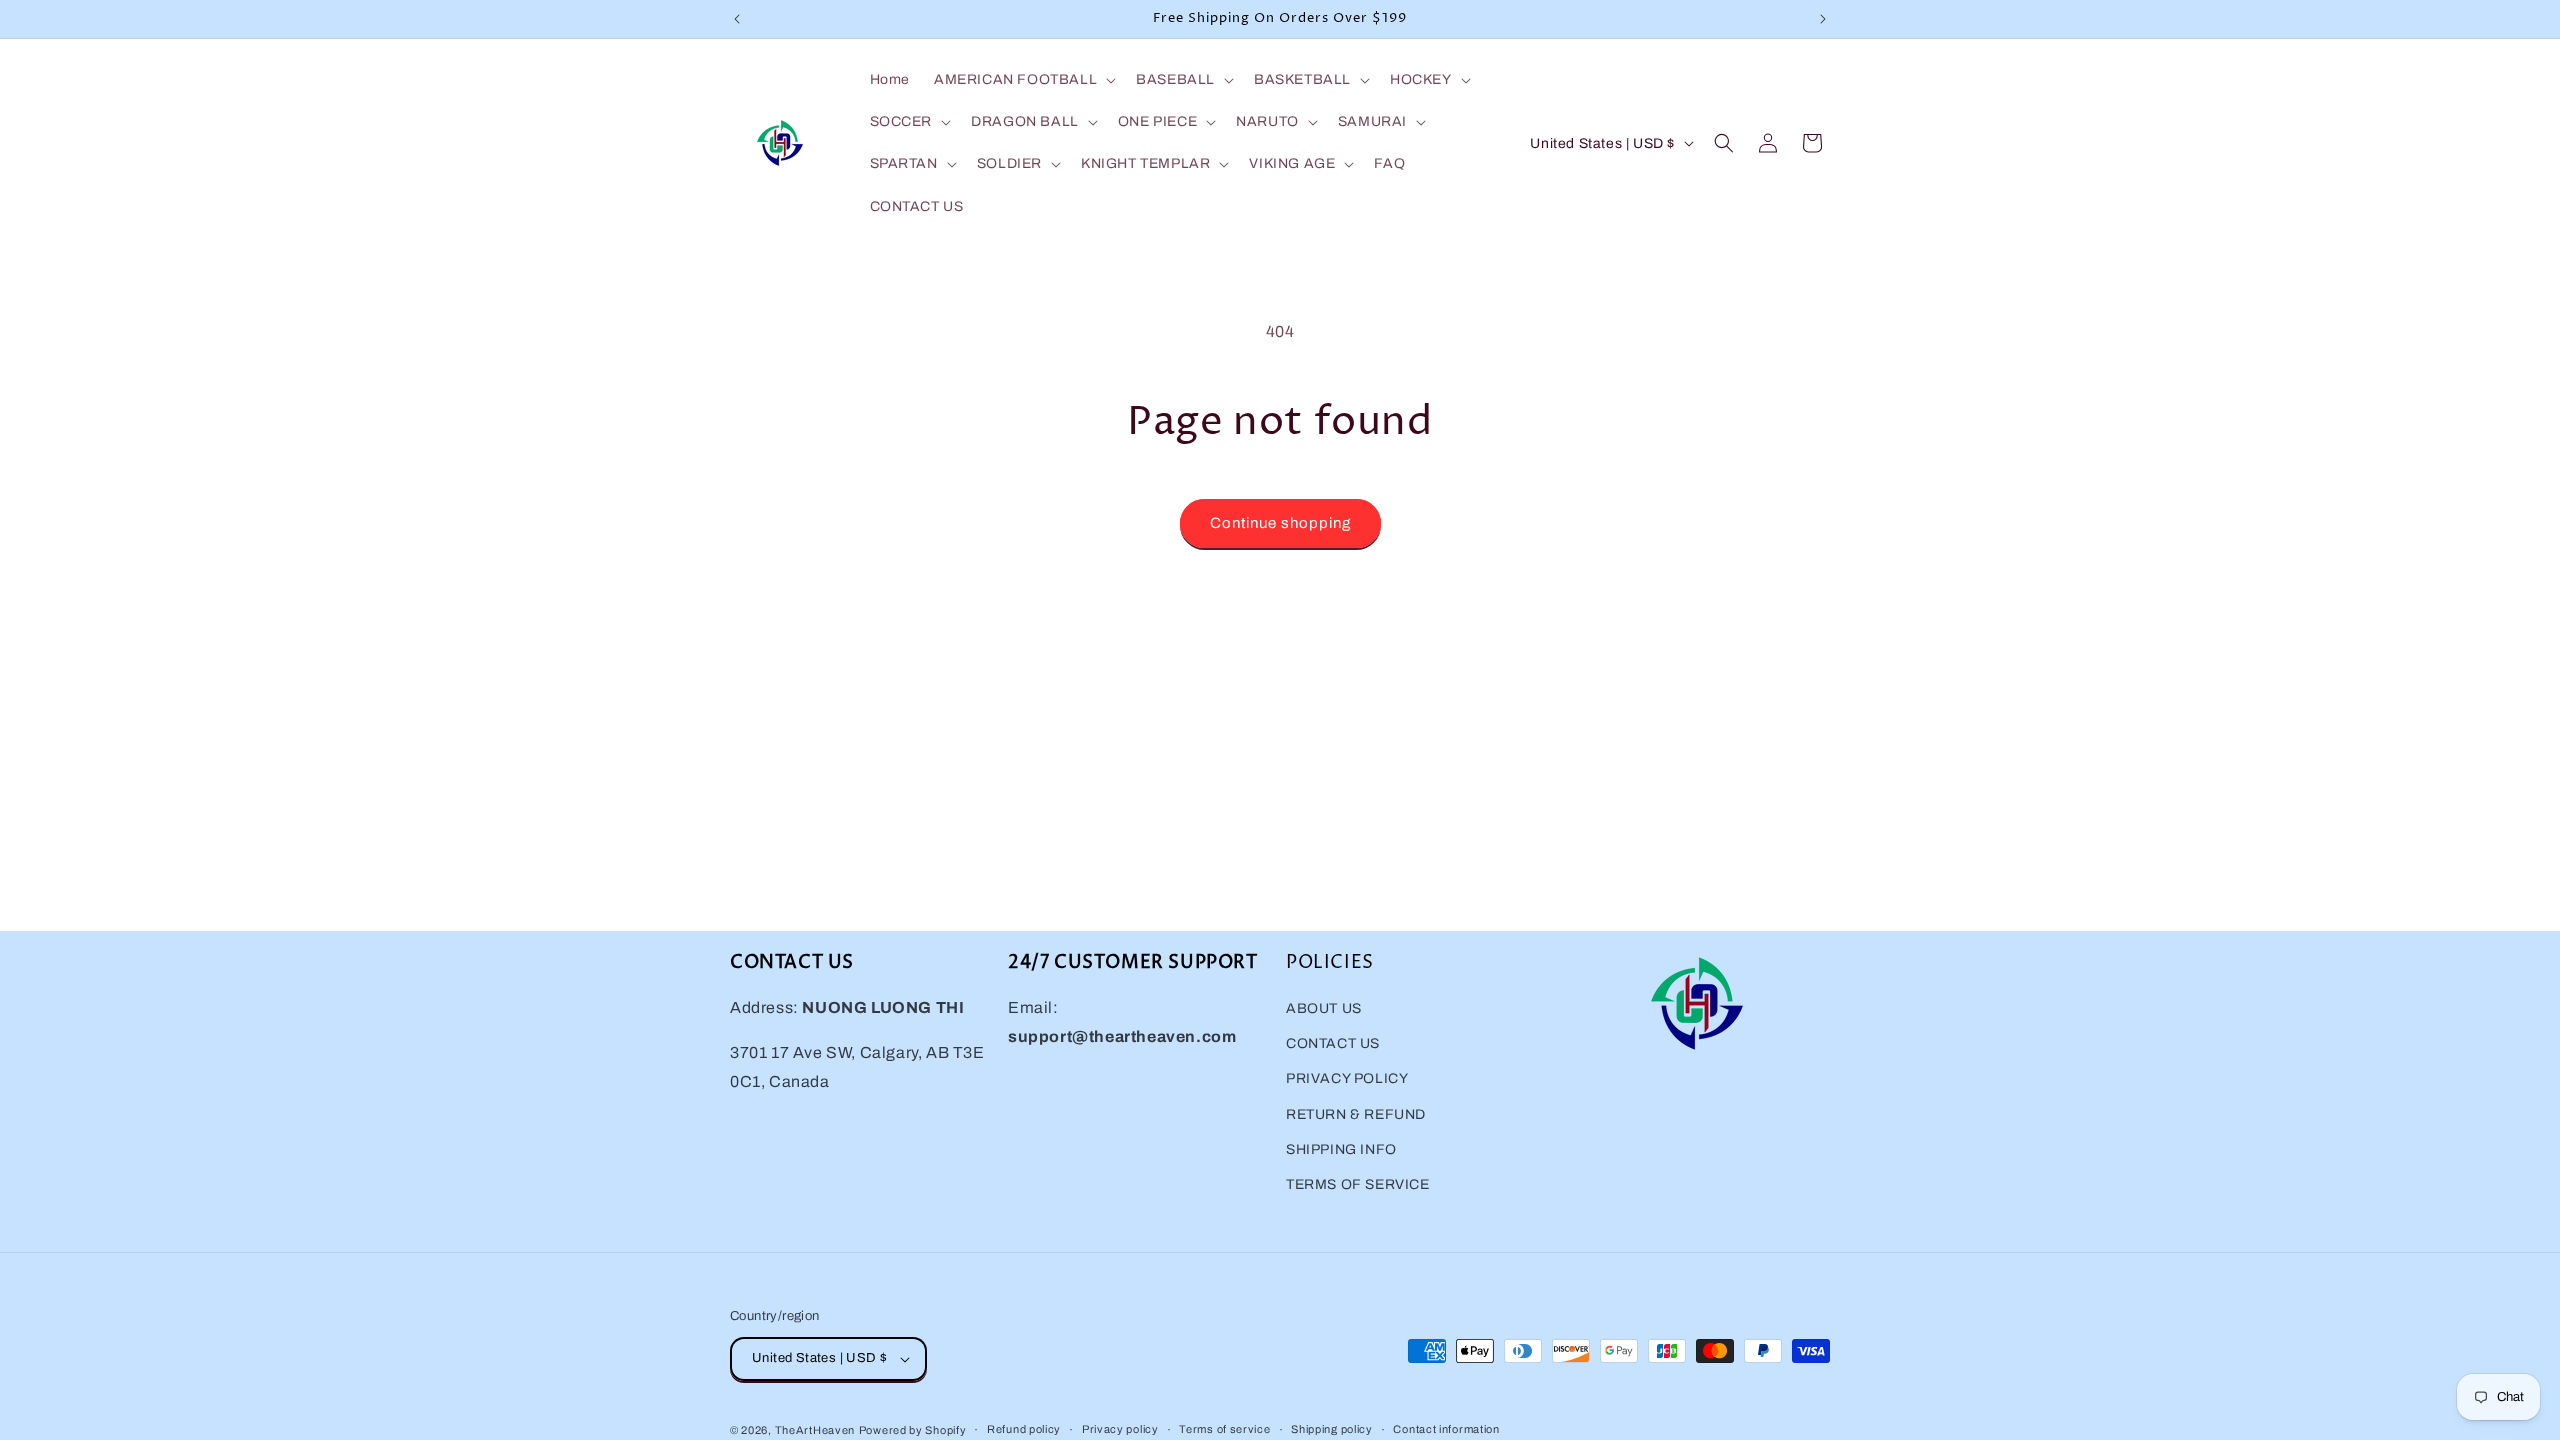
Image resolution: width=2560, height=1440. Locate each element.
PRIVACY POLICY (1347, 1078)
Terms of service (1224, 1429)
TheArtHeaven (815, 1430)
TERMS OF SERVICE (1358, 1184)
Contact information (1446, 1429)
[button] (1023, 80)
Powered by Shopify (913, 1430)
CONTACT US (1333, 1043)
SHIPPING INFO (1341, 1149)
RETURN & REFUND (1356, 1114)
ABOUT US (1324, 1008)
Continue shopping (1280, 523)
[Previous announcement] (737, 19)
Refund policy (1024, 1429)
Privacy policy (1120, 1429)
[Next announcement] (1823, 19)
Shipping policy (1332, 1429)
